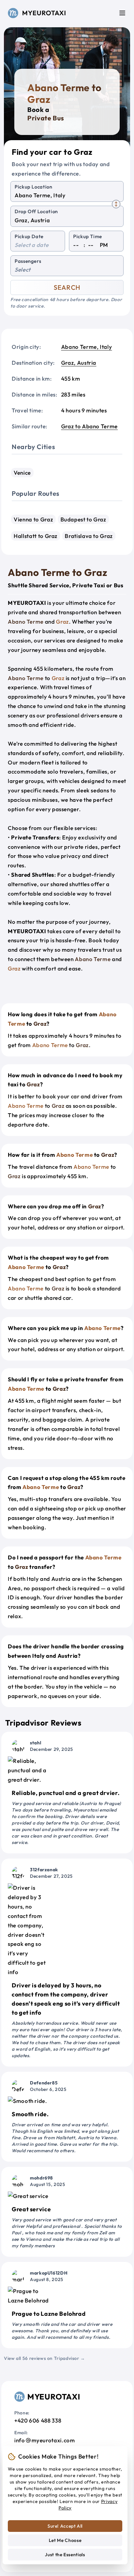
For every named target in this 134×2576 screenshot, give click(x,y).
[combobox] (67, 195)
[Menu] (122, 13)
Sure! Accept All (65, 2526)
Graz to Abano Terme (89, 426)
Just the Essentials (65, 2555)
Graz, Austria (79, 363)
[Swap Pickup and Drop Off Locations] (116, 204)
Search (67, 287)
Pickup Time (88, 236)
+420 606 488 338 (38, 2420)
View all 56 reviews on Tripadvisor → (45, 2358)
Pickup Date (29, 236)
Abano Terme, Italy (87, 347)
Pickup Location (33, 187)
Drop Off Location (36, 211)
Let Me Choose (65, 2540)
